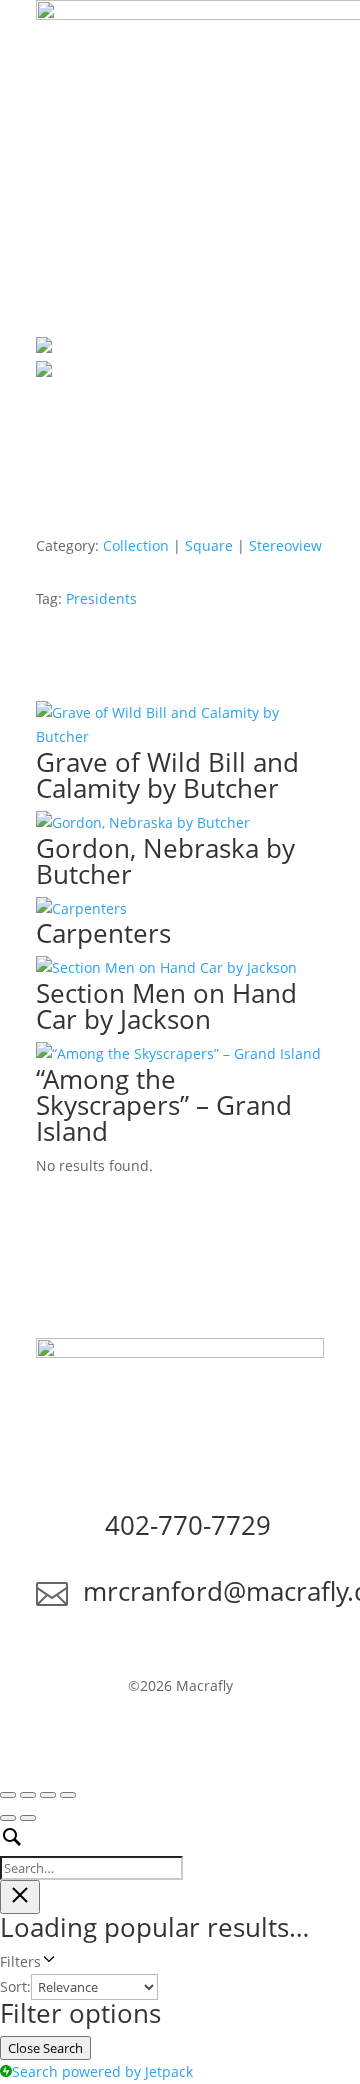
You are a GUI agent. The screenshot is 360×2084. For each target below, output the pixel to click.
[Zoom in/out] (8, 1795)
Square (209, 545)
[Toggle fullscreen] (28, 1795)
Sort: (15, 1986)
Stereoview (285, 545)
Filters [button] (47, 1962)
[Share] (48, 1795)
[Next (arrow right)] (28, 1818)
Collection (136, 545)
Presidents (101, 598)
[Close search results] (20, 1897)
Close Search (45, 2048)
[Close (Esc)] (68, 1795)
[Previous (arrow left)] (8, 1818)
